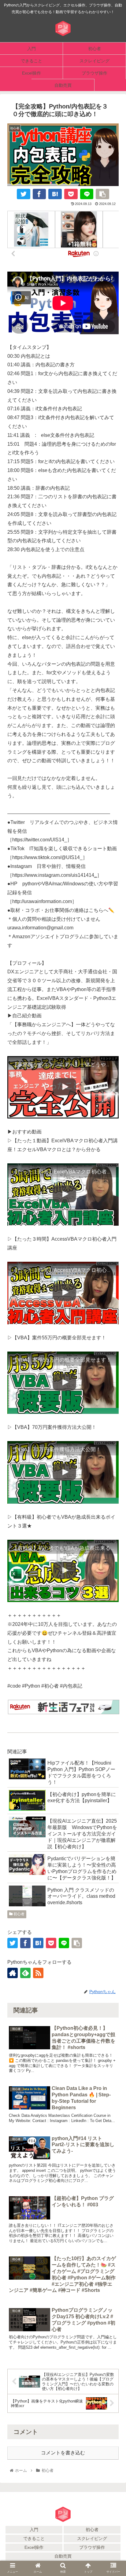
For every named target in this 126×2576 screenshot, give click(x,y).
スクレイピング (92, 2538)
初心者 (19, 1914)
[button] (113, 1686)
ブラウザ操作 (92, 2547)
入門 (34, 2530)
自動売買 (63, 2556)
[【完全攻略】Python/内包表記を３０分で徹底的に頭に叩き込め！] (55, 194)
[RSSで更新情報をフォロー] (38, 1973)
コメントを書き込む (63, 2453)
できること (34, 2538)
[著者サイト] (13, 1973)
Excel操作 (34, 2547)
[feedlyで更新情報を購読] (25, 1973)
